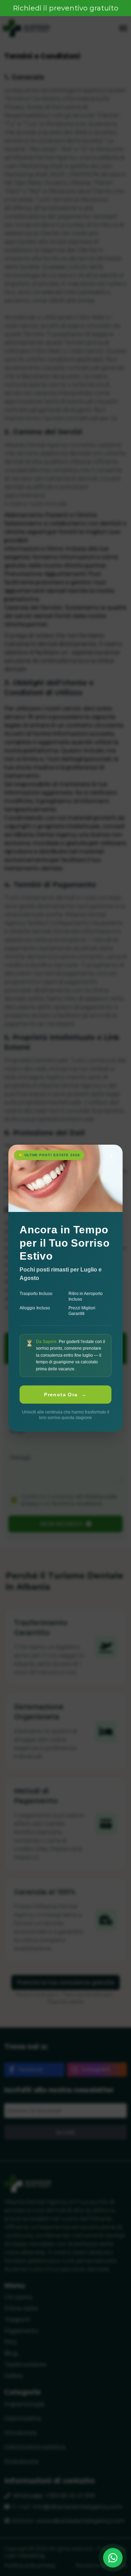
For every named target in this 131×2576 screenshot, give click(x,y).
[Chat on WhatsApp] (113, 2558)
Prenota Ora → (65, 1395)
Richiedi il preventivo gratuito (66, 8)
